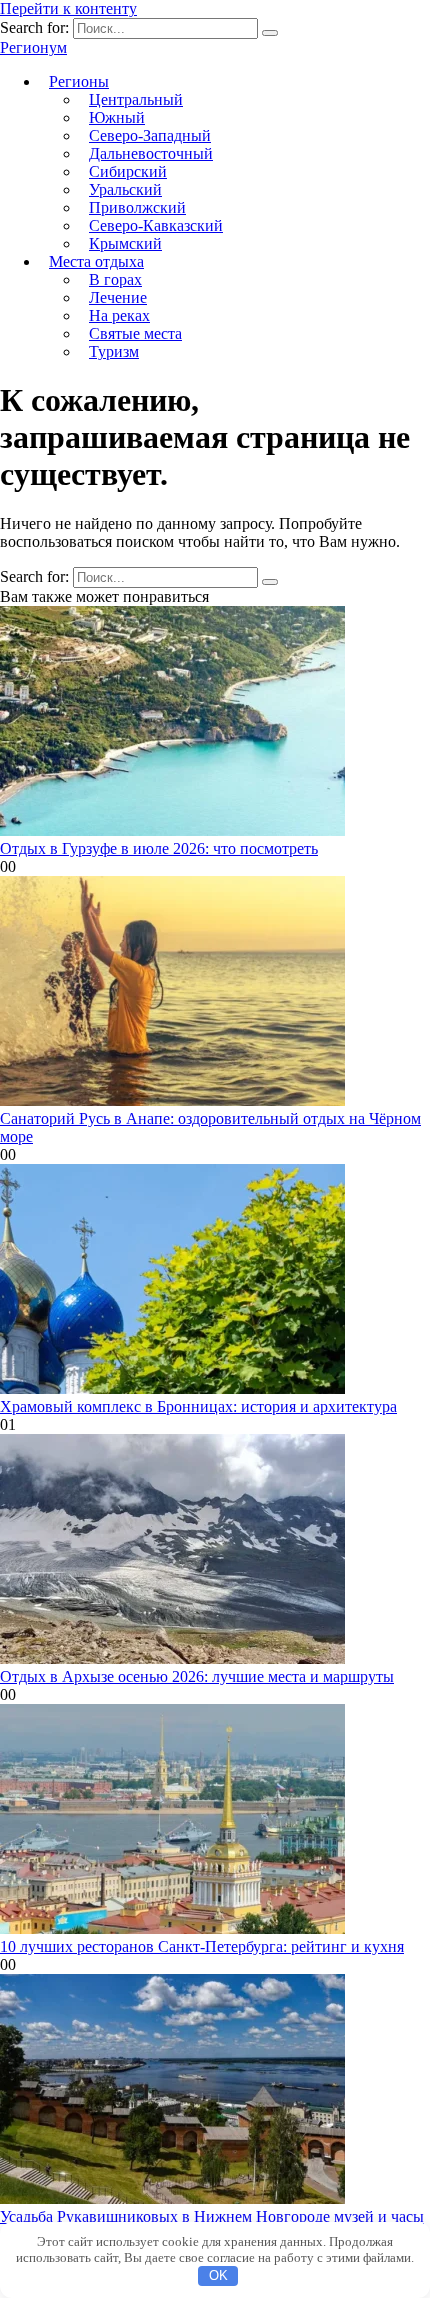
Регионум (33, 47)
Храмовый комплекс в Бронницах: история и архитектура (198, 1406)
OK (218, 2275)
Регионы (79, 81)
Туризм (114, 351)
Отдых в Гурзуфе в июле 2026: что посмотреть (159, 848)
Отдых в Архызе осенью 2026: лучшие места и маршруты (197, 1676)
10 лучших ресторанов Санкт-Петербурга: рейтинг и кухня (202, 1946)
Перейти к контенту (68, 8)
